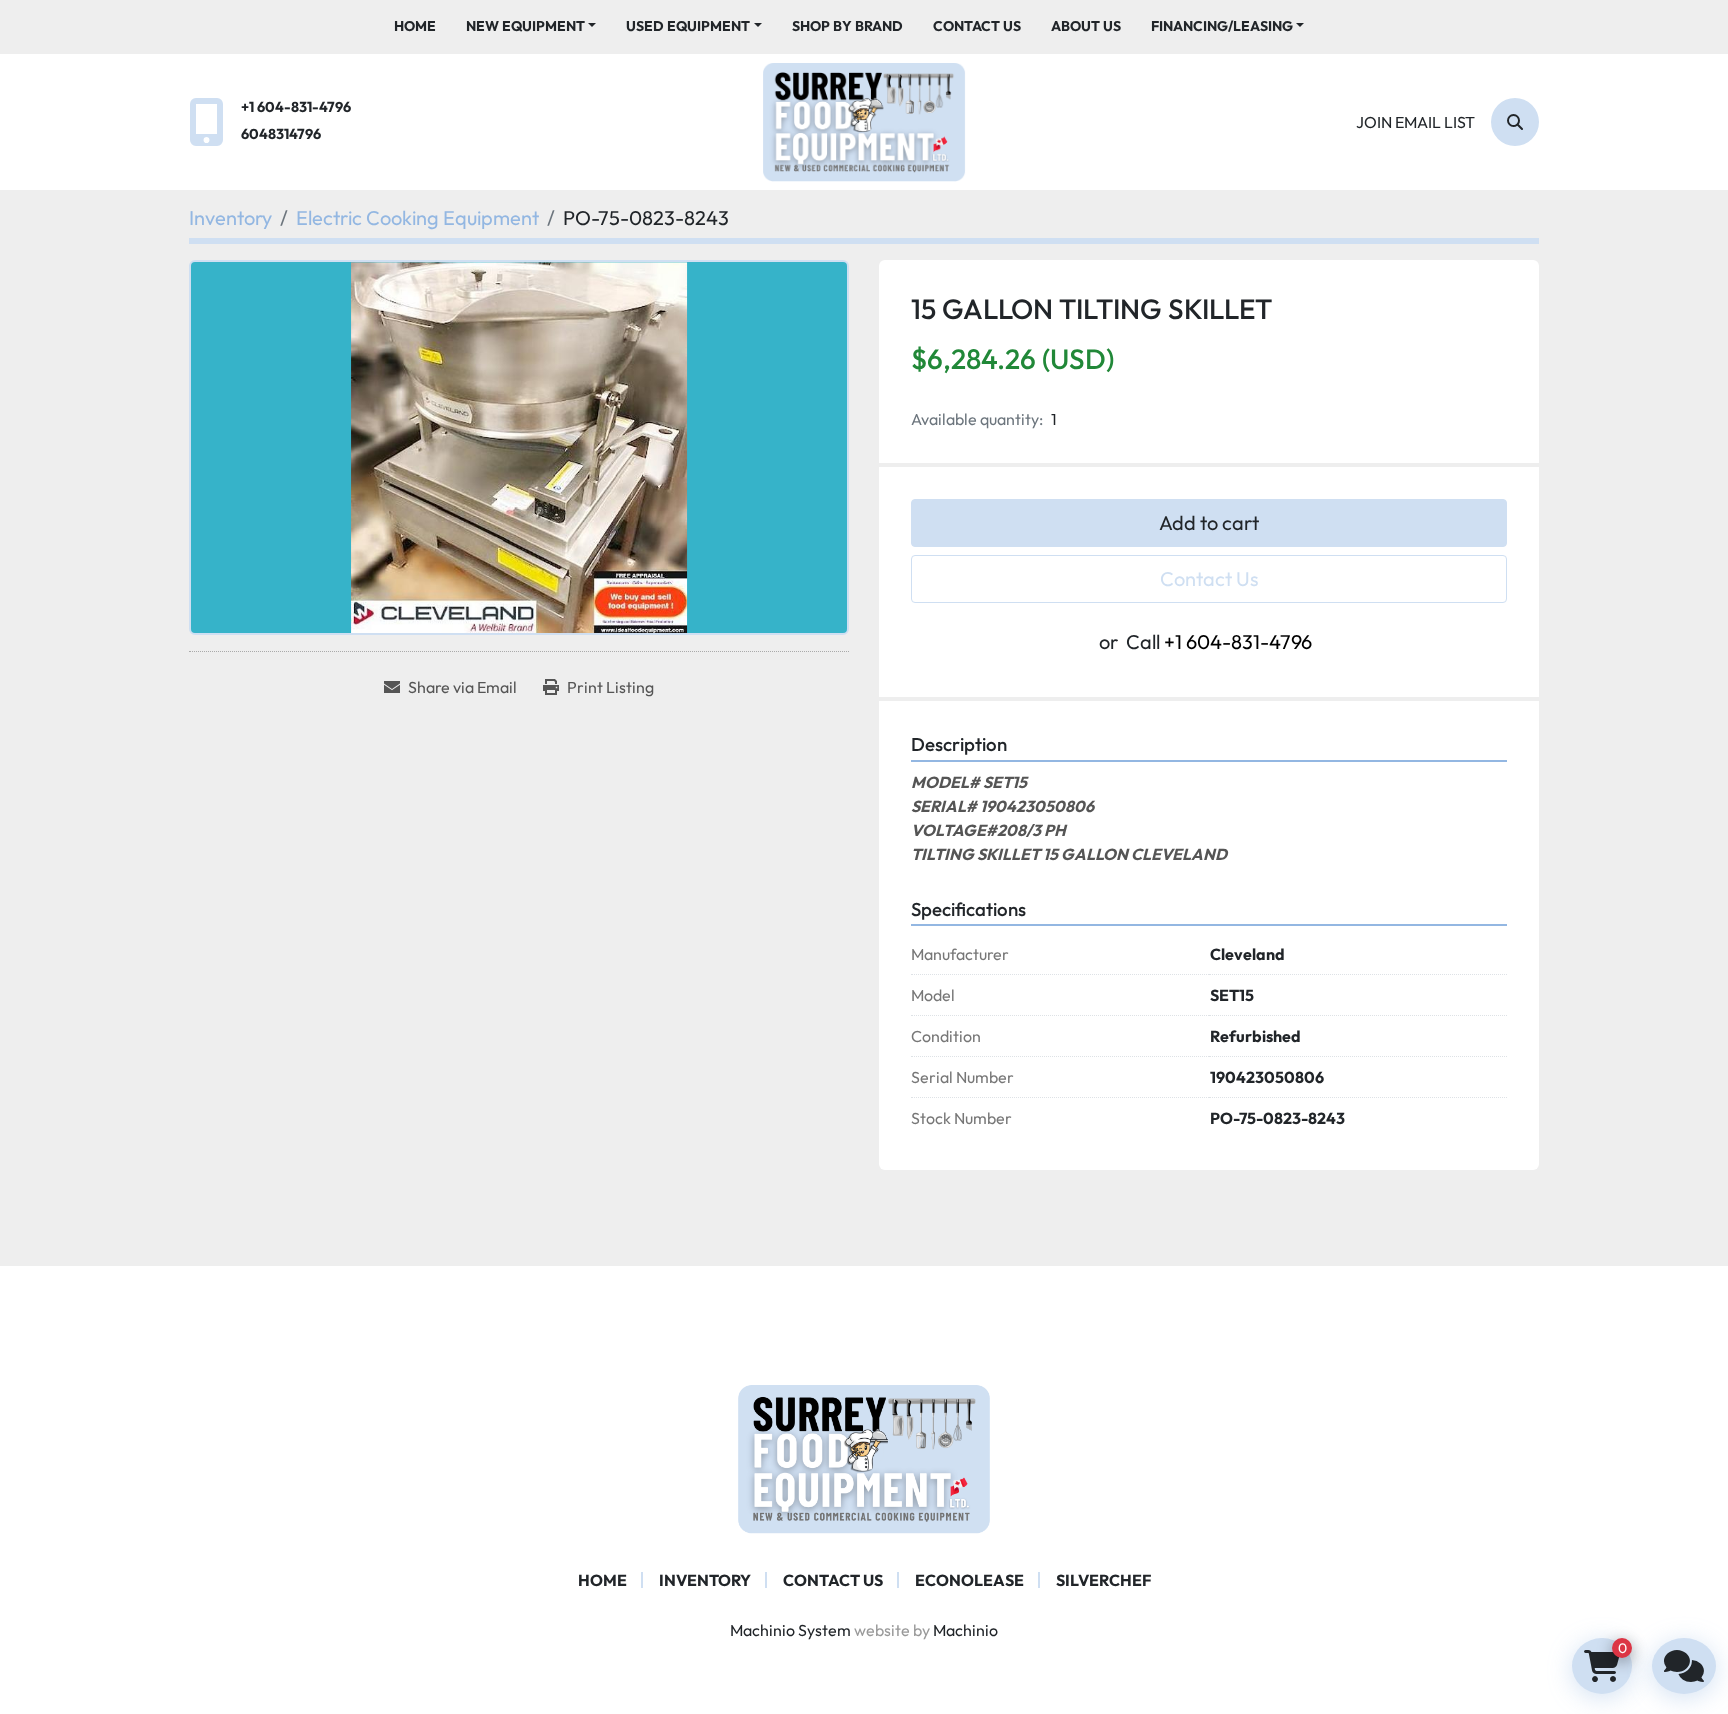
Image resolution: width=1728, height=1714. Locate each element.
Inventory (705, 1580)
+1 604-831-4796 (296, 107)
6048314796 (281, 134)
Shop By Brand (847, 26)
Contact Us (977, 26)
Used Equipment (688, 26)
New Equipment (525, 26)
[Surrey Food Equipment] (864, 1457)
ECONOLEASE (969, 1580)
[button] (531, 26)
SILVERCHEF (1103, 1580)
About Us (1086, 26)
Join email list (1415, 122)
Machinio (965, 1630)
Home (415, 26)
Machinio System (790, 1630)
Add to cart (1209, 522)
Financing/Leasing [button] (1222, 26)
